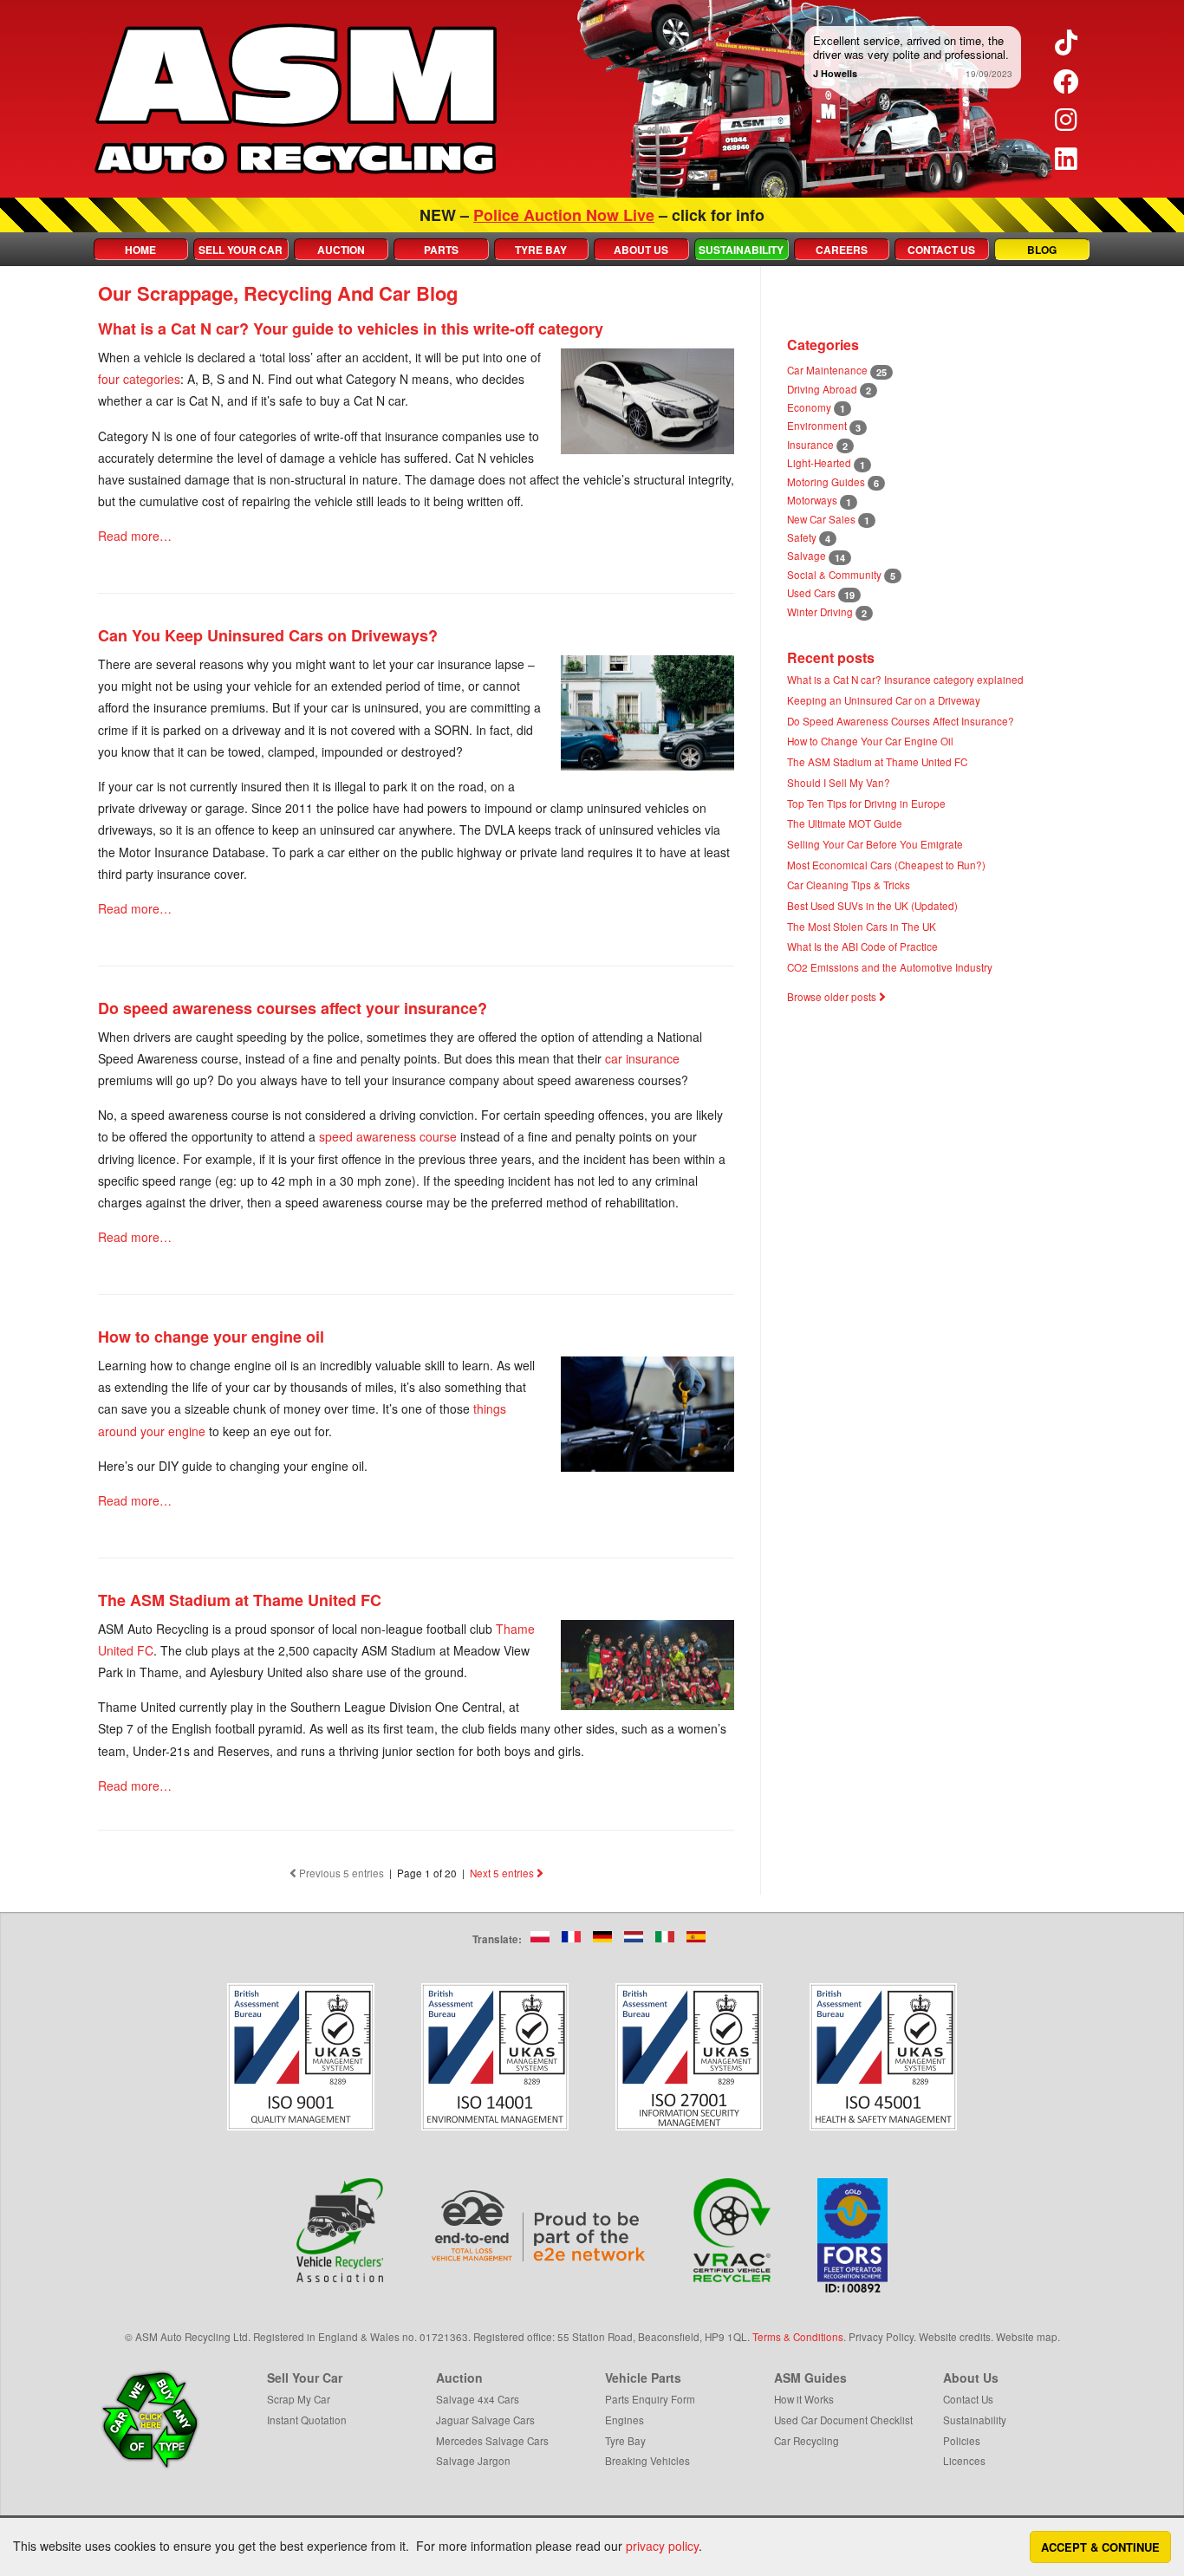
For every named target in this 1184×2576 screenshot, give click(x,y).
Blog (1042, 250)
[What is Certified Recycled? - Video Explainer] (732, 2230)
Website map (1027, 2336)
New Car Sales (821, 519)
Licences (964, 2460)
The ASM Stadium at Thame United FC (240, 1600)
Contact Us (941, 250)
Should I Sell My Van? (839, 782)
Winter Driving (820, 611)
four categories (139, 379)
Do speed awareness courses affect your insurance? (293, 1008)
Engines (625, 2420)
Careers (842, 250)
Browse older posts (833, 996)
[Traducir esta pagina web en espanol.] (696, 1937)
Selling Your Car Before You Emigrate (875, 844)
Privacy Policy (881, 2336)
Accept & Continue (1100, 2547)
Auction (341, 250)
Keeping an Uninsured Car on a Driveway (884, 700)
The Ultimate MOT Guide (845, 823)
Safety (802, 537)
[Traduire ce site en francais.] (571, 1937)
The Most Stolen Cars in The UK (862, 926)
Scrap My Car (299, 2399)
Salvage (807, 555)
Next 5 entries (503, 1873)
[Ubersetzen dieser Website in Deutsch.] (602, 1937)
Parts (441, 250)
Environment (817, 425)
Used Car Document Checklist (843, 2420)
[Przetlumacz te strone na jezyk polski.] (540, 1937)
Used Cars (811, 592)
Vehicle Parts (643, 2378)
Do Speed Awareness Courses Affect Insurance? (901, 721)
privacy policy (662, 2546)
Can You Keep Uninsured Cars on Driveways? (268, 635)
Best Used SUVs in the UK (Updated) (872, 905)
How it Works (804, 2399)
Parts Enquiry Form (650, 2399)
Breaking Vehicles (647, 2460)
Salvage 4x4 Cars (478, 2399)
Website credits (955, 2336)
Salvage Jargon (473, 2460)
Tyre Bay (541, 250)
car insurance (642, 1058)
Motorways (812, 500)
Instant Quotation (307, 2420)
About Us (641, 250)
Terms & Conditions (798, 2336)
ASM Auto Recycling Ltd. (193, 2336)
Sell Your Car (241, 250)
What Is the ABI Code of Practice (862, 946)
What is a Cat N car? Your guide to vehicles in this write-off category (351, 329)
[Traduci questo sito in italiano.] (665, 1937)
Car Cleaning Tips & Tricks (849, 885)
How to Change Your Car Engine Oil (870, 741)
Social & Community (834, 574)
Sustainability (741, 250)
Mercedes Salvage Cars (492, 2440)
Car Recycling (807, 2440)
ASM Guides (810, 2378)
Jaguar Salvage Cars (485, 2420)
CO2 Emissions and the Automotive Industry (890, 967)
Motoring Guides (826, 481)
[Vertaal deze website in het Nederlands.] (634, 1937)
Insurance (810, 444)
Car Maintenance (827, 370)
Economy (809, 407)
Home (140, 250)
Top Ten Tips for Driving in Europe (866, 803)
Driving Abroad (822, 389)
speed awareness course (388, 1136)
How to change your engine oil (211, 1337)
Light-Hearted (819, 462)
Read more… (135, 536)
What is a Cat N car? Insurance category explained (905, 679)
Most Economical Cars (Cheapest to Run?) (886, 865)
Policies (962, 2440)
